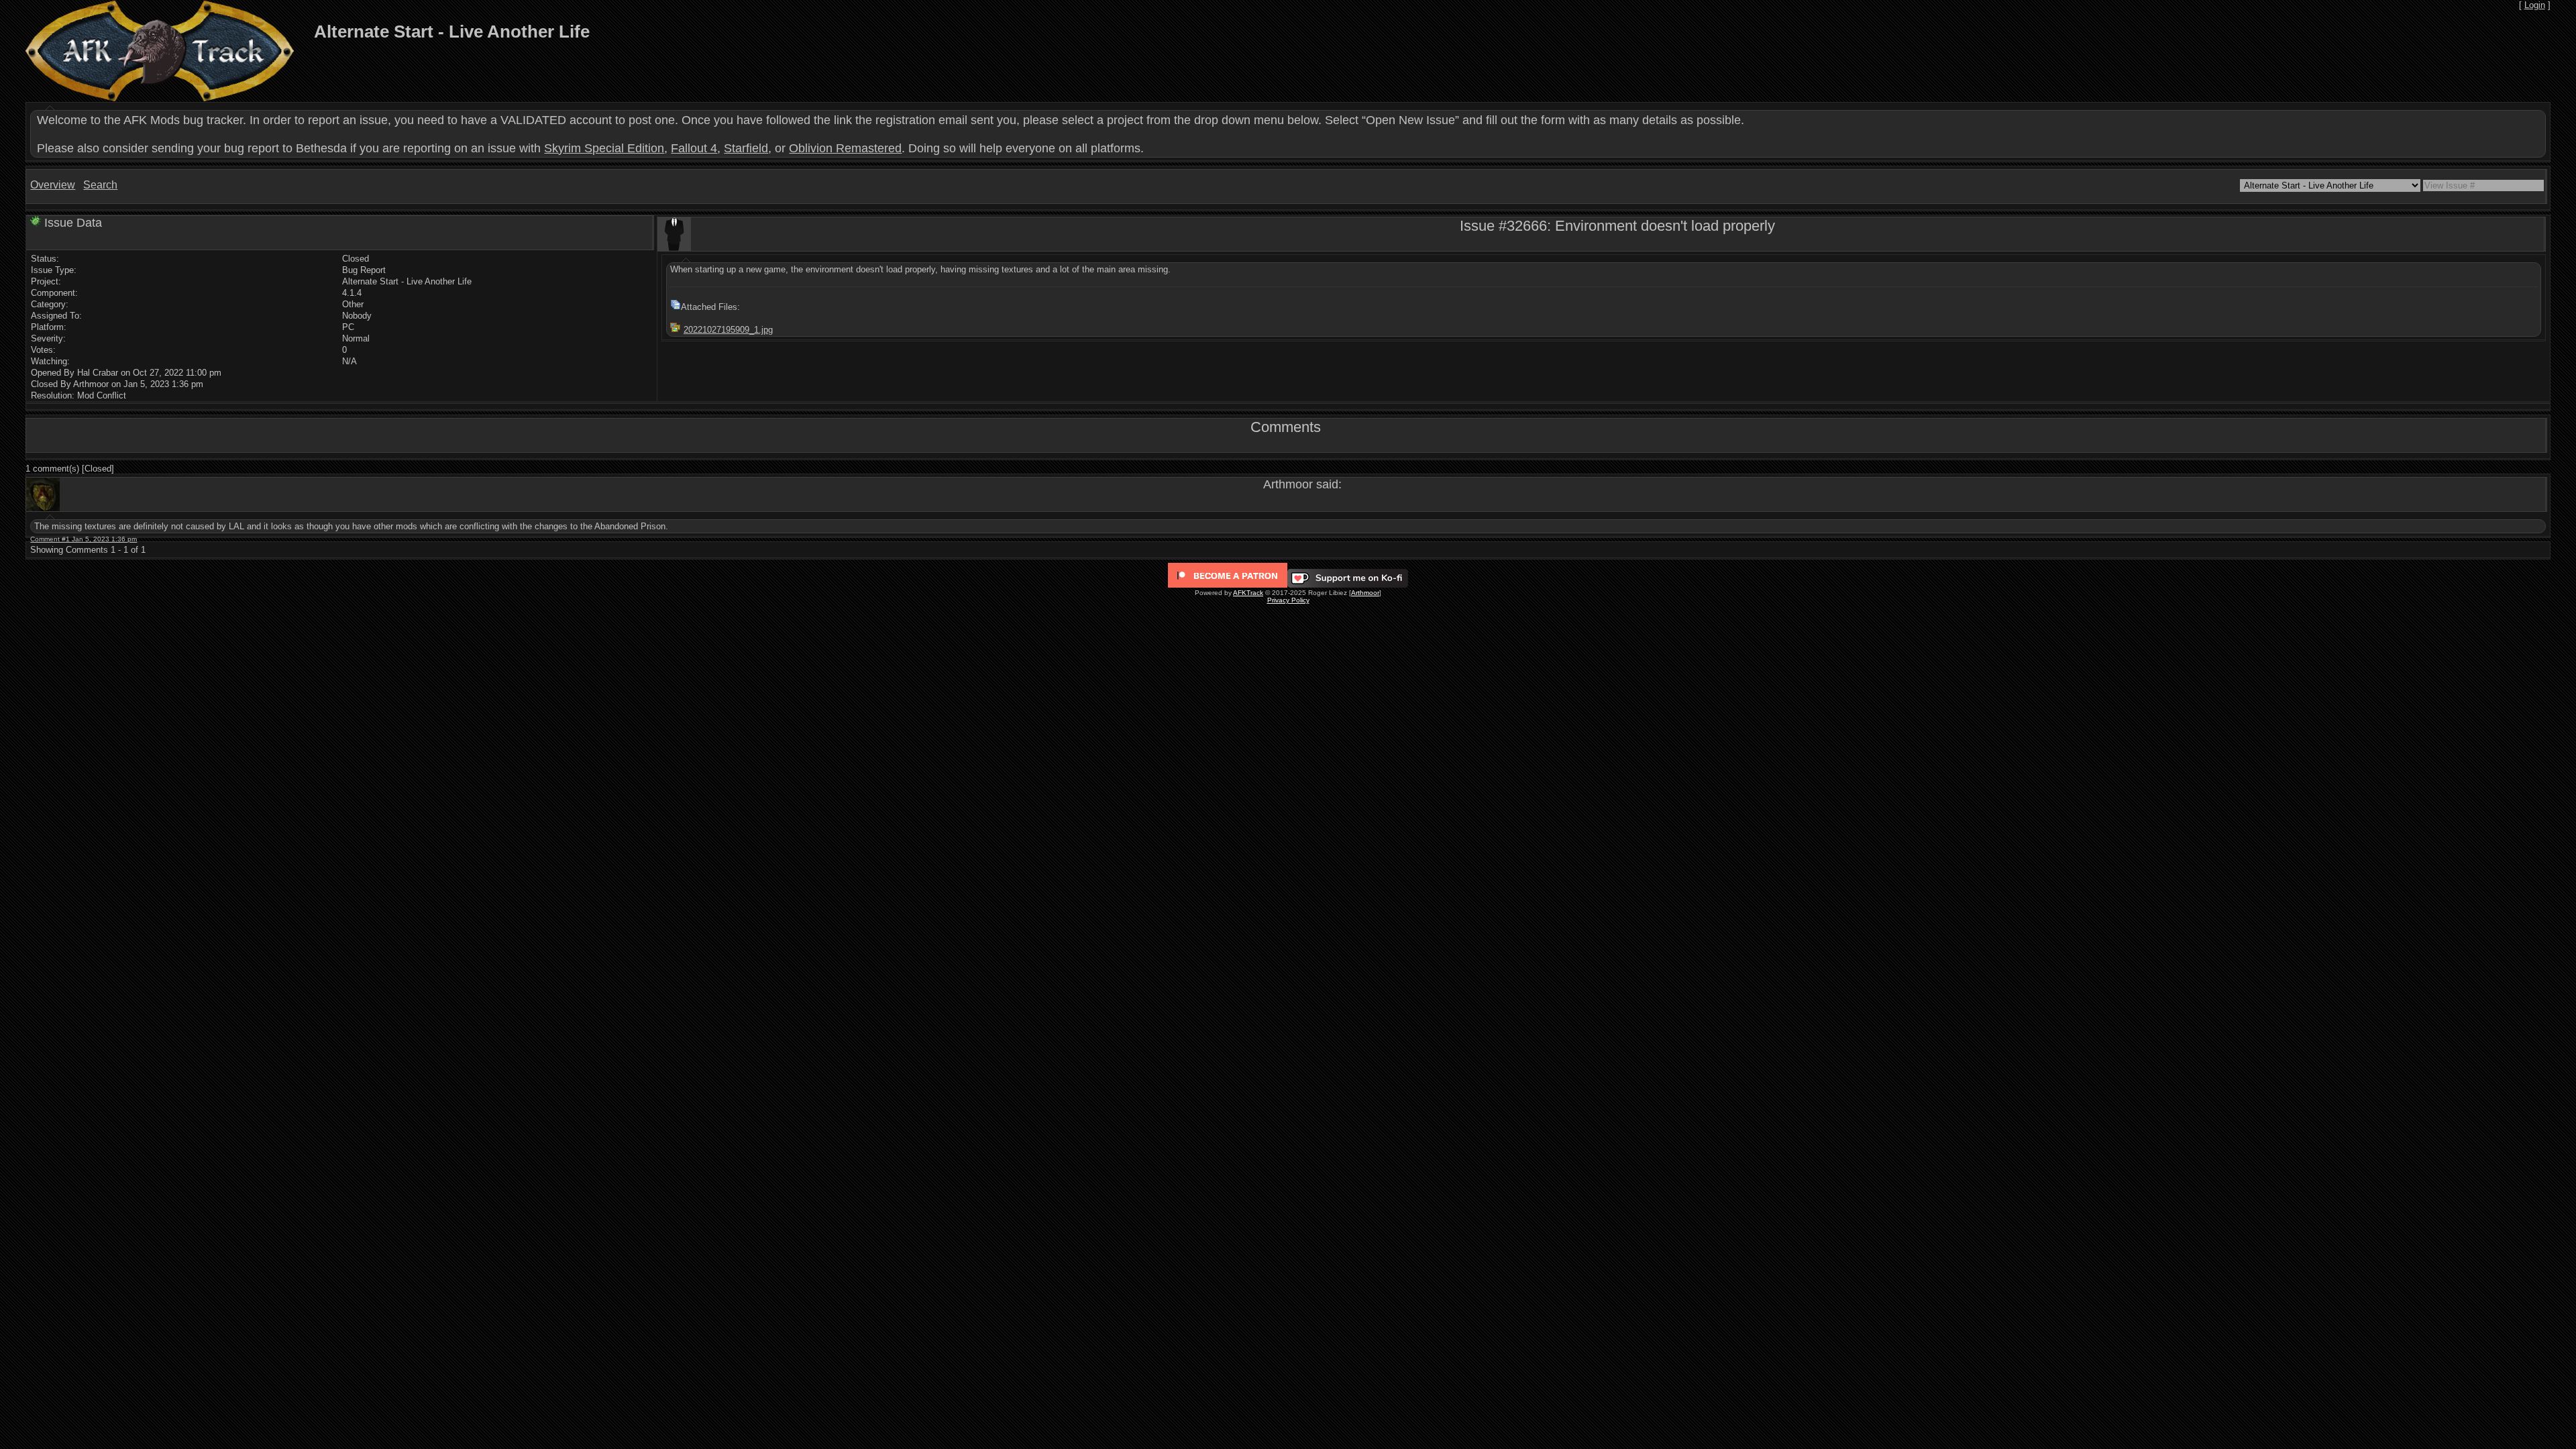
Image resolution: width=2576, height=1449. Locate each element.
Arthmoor (1365, 593)
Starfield (746, 148)
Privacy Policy (1288, 600)
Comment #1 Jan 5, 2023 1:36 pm (84, 539)
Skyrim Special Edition (604, 148)
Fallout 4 (694, 148)
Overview (53, 185)
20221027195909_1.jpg (728, 330)
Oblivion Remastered (845, 148)
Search (100, 185)
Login (2535, 5)
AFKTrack (1248, 593)
